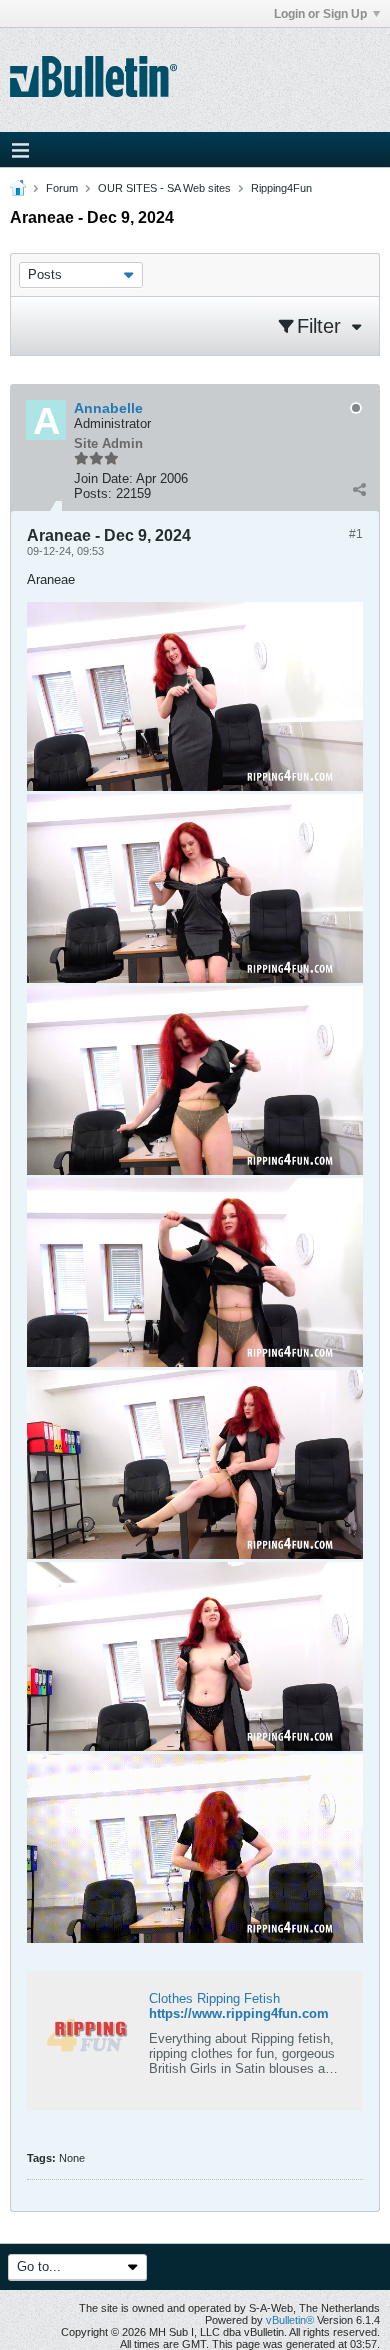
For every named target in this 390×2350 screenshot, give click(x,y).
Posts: (93, 493)
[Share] (359, 489)
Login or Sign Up (320, 14)
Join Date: (103, 478)
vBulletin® (290, 2320)
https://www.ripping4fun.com (239, 2013)
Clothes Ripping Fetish (214, 1998)
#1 (356, 534)
